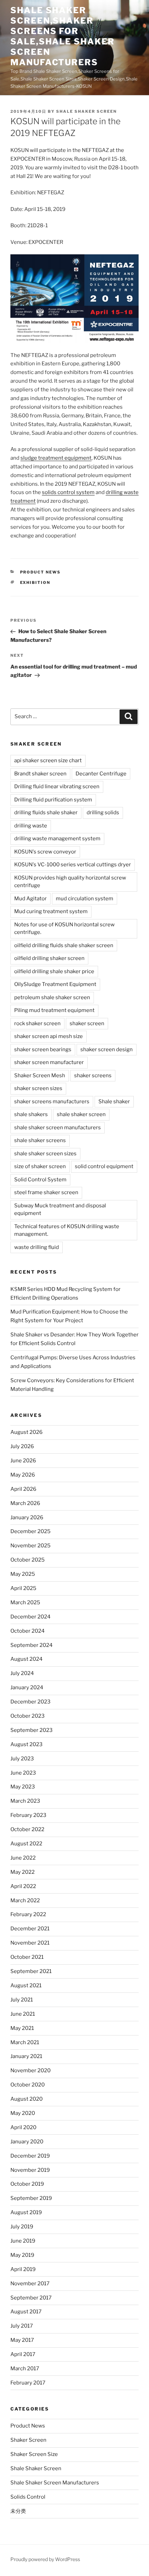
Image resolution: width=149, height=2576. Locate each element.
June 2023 (23, 1773)
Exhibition (35, 583)
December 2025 (30, 1531)
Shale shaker (114, 1102)
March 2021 (25, 2042)
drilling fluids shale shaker (46, 813)
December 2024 (30, 1617)
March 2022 (25, 1901)
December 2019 (30, 2156)
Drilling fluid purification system (53, 800)
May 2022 (23, 1872)
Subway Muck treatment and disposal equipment (60, 1210)
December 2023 (30, 1702)
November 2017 (30, 2284)
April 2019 (23, 2269)
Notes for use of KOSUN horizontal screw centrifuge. (64, 929)
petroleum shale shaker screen (52, 997)
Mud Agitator (30, 899)
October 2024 (28, 1631)
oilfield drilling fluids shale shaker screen (64, 945)
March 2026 (25, 1503)
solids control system (68, 492)
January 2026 (27, 1517)
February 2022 (28, 1914)
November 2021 (30, 1943)
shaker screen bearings (43, 1049)
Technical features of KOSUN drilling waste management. (67, 1230)
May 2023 (23, 1787)
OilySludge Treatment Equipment (55, 984)
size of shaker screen (40, 1166)
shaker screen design (107, 1049)
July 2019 (22, 2227)
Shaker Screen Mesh (40, 1076)
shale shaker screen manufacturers (58, 1128)
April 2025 (23, 1588)
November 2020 (30, 2071)
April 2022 (23, 1886)
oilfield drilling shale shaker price (54, 971)
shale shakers (31, 1114)
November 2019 (30, 2170)
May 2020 (23, 2113)
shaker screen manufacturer (49, 1062)
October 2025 (28, 1560)
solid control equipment (104, 1166)
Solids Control (28, 2497)
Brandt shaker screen (40, 774)
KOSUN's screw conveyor (45, 852)
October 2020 (28, 2085)
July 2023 (22, 1759)
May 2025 (23, 1574)
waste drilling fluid (37, 1247)
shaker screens (93, 1076)
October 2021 (27, 1957)
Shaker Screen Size (34, 2454)
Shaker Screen (28, 2440)
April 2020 (23, 2127)
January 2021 (26, 2056)
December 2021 (30, 1929)
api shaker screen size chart (48, 760)
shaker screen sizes (38, 1088)
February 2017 (28, 2383)
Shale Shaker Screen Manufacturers (55, 2483)
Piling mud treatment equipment (54, 1010)
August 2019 (26, 2212)
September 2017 (31, 2298)
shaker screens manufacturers (52, 1102)
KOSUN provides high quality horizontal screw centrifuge (70, 882)
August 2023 (27, 1744)
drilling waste (31, 826)
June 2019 (23, 2241)
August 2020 (27, 2099)
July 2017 (22, 2326)
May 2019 (22, 2255)
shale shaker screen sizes (45, 1154)
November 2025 (30, 1546)
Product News (41, 572)
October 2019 (27, 2184)
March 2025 (25, 1602)
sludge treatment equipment (56, 458)
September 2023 (32, 1730)
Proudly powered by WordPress (45, 2559)
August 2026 (27, 1432)
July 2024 (22, 1673)
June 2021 (23, 2014)
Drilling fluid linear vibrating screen (57, 787)
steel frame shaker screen (46, 1192)
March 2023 (25, 1801)
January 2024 (27, 1687)
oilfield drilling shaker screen (49, 958)
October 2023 (28, 1716)
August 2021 (26, 1986)
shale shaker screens (40, 1140)
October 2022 (27, 1829)
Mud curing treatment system (51, 911)
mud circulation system (85, 899)
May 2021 (22, 2028)
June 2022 (23, 1858)
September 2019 (31, 2198)
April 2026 (23, 1489)
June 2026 (23, 1461)
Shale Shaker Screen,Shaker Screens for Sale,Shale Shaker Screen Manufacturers (63, 36)
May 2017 (22, 2340)
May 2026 (23, 1475)
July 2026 (22, 1446)
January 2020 (27, 2142)
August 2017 (26, 2312)
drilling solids (103, 813)
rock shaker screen (37, 1023)
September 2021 (31, 1971)
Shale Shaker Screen (36, 2468)
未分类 (18, 2511)
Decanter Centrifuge (101, 774)
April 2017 (23, 2354)
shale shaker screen (86, 111)
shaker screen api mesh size (49, 1036)
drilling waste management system (57, 839)
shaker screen (87, 1023)
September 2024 (32, 1645)
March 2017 (25, 2369)
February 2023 (28, 1815)
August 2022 (26, 1844)
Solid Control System (40, 1180)
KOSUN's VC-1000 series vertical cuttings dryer (73, 865)
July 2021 (22, 2000)
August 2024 (27, 1659)
